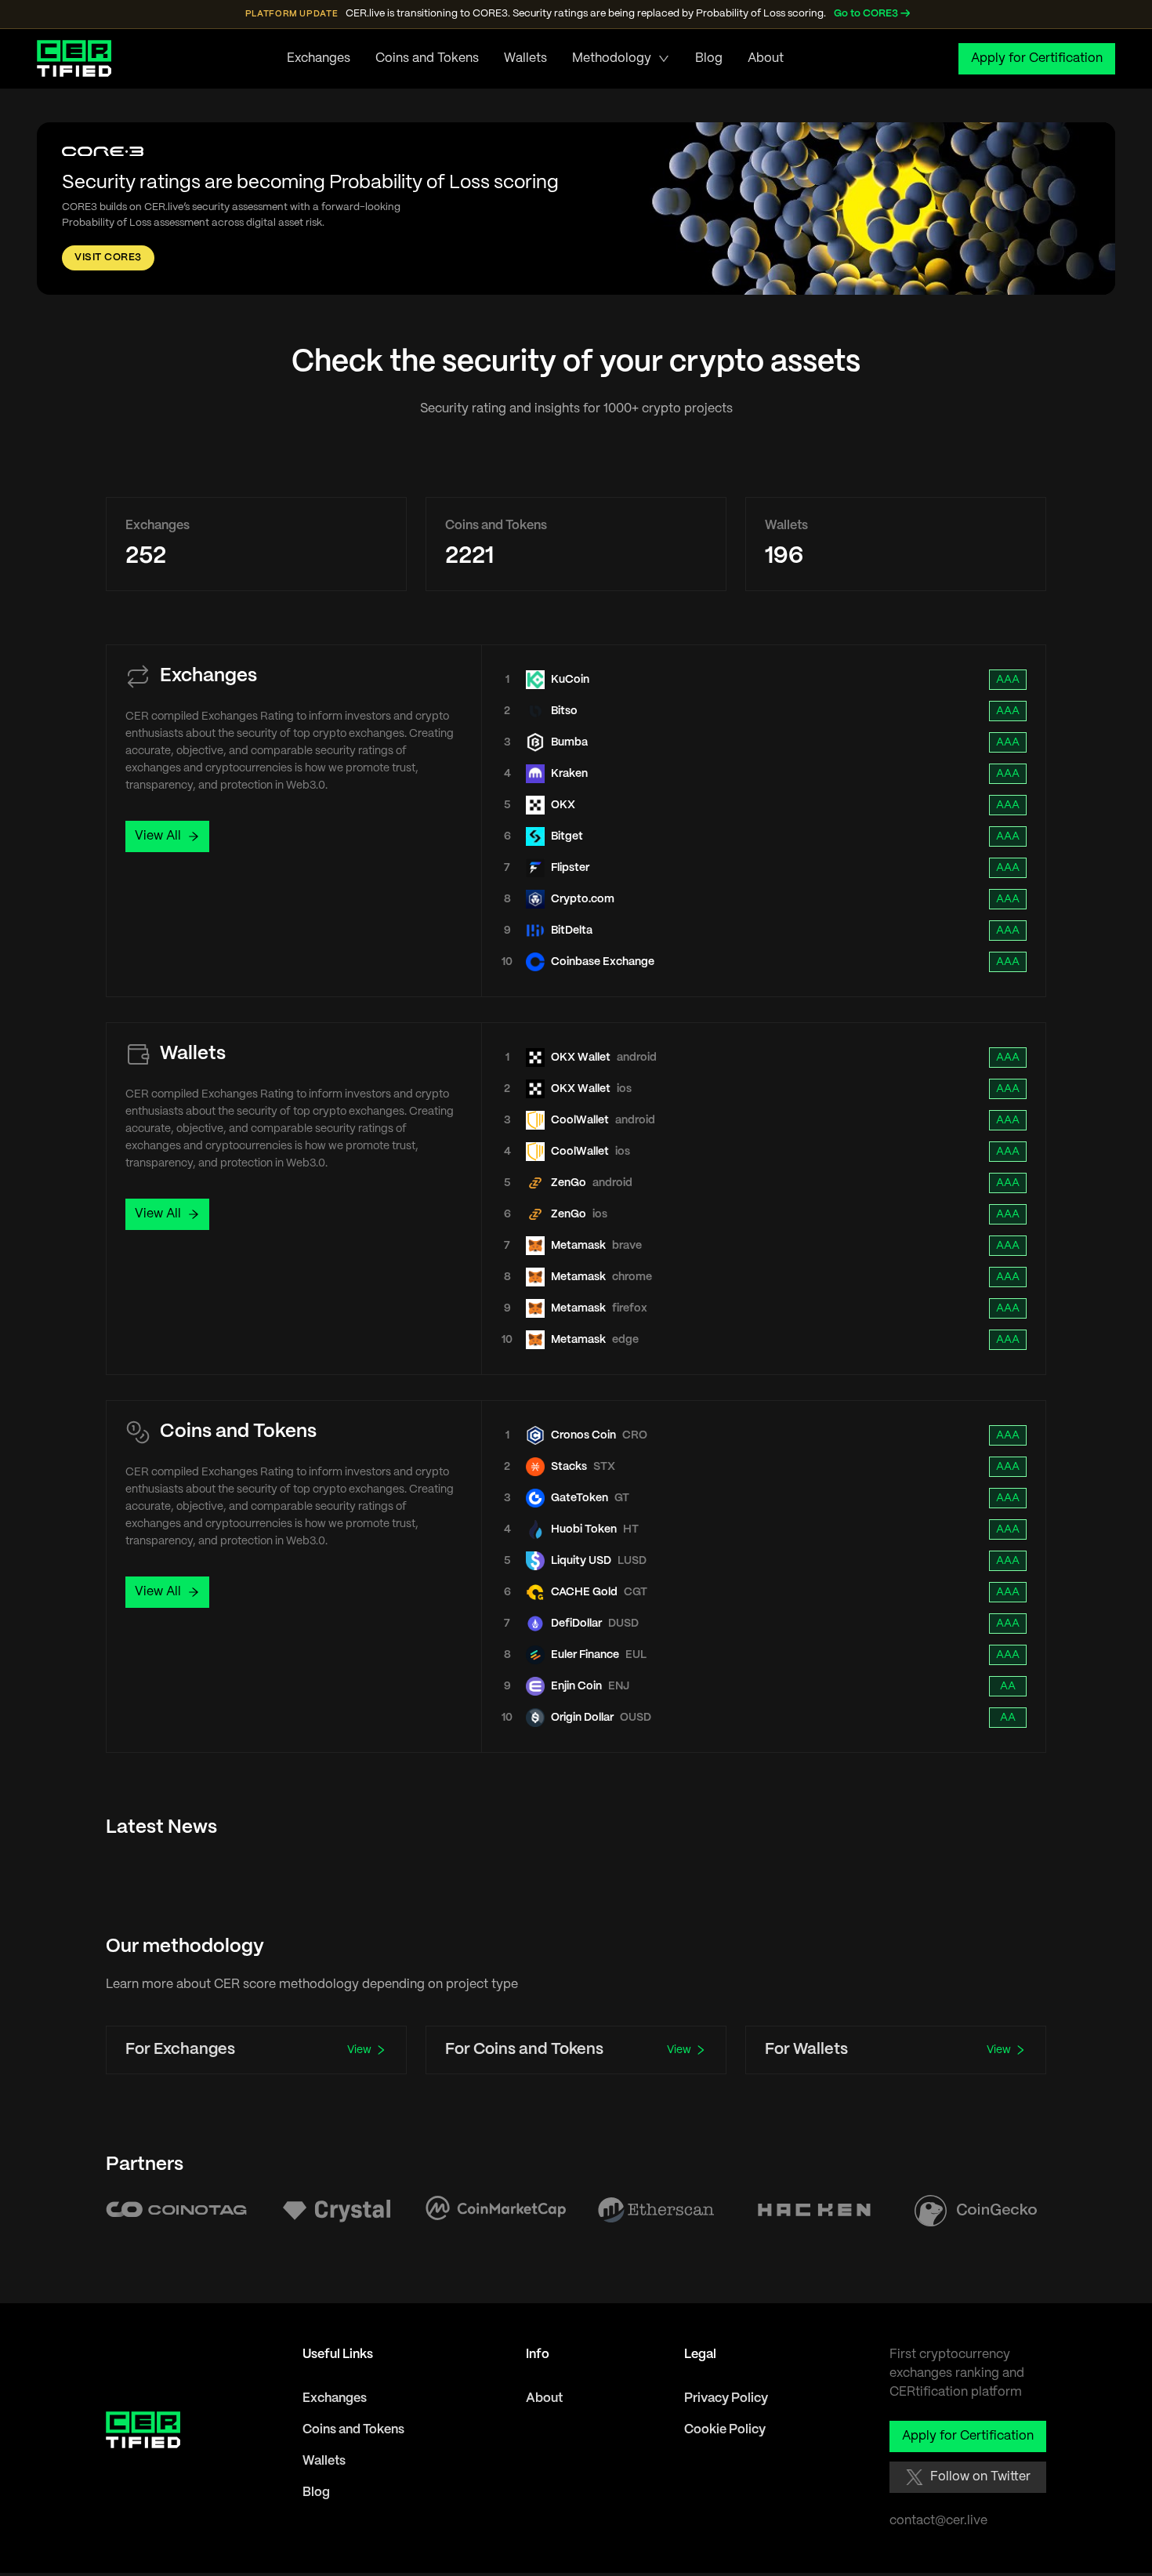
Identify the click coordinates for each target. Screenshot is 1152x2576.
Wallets (525, 58)
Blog (709, 58)
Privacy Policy (726, 2398)
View (359, 2050)
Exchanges (319, 58)
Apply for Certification (1037, 58)
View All (158, 836)
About (766, 58)
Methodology (612, 58)
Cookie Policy (725, 2430)
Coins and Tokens (427, 58)
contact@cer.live (938, 2521)
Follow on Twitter (980, 2477)
